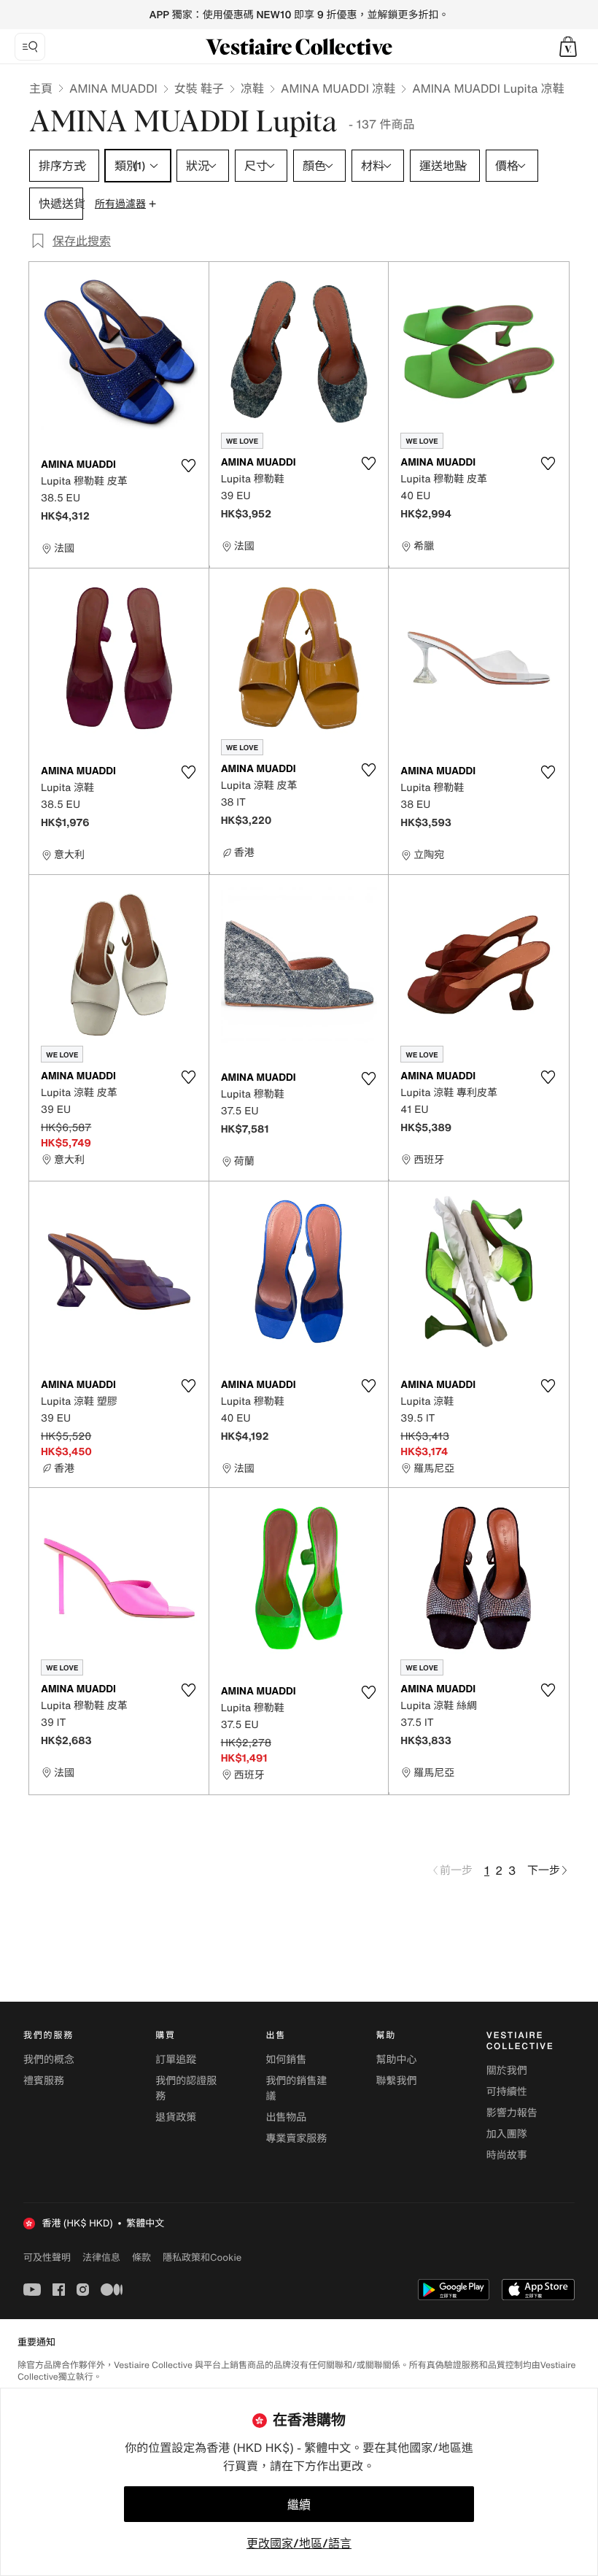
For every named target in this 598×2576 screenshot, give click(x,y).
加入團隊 (507, 2134)
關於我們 (507, 2071)
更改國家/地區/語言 (299, 2543)
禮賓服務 (44, 2081)
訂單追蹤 (176, 2060)
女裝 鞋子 (199, 88)
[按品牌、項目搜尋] (30, 47)
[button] (568, 47)
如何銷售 (286, 2060)
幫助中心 (397, 2060)
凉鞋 (252, 88)
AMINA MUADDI (113, 88)
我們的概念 (49, 2060)
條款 (141, 2257)
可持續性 (507, 2092)
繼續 (299, 2504)
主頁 (41, 88)
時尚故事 (507, 2155)
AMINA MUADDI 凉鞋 (338, 88)
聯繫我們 (397, 2081)
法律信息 (101, 2257)
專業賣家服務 (296, 2139)
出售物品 (286, 2117)
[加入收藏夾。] (189, 466)
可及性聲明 (47, 2257)
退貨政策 (176, 2117)
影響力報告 (512, 2113)
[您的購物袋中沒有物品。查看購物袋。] (568, 47)
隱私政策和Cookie (202, 2257)
